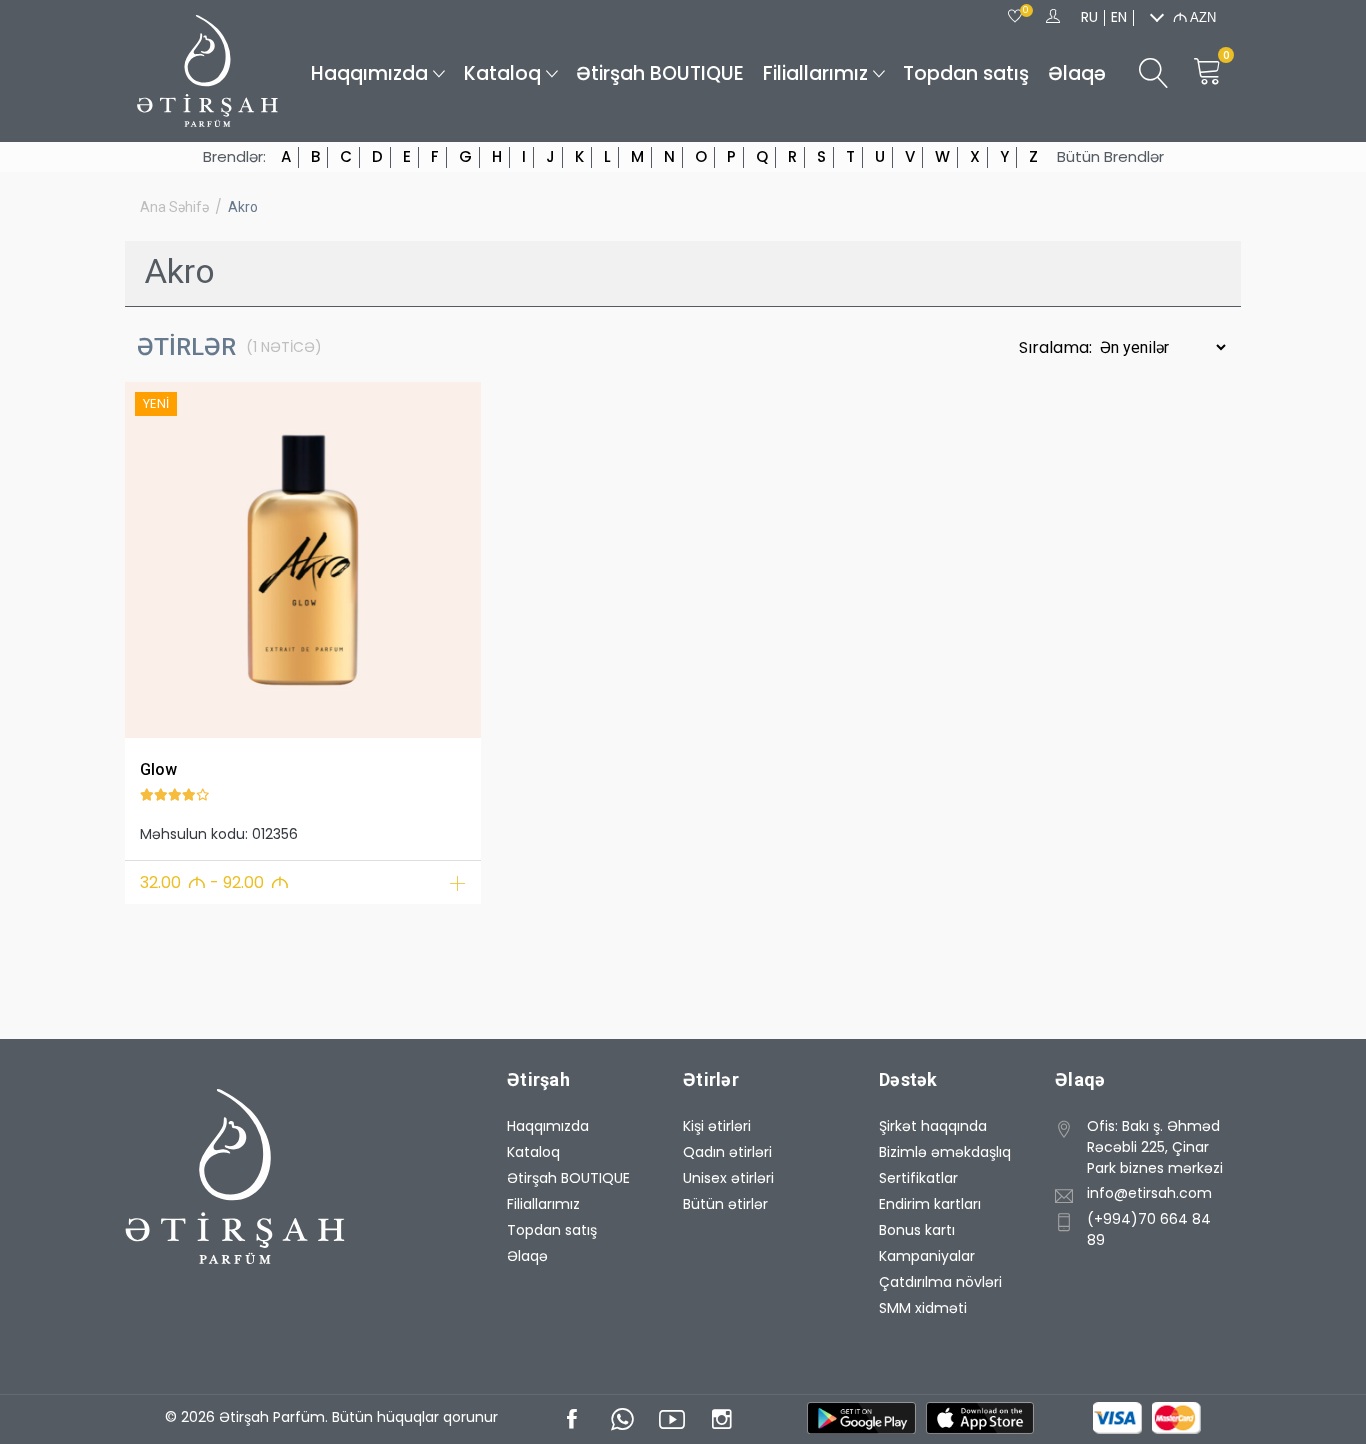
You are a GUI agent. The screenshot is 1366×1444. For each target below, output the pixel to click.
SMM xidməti (923, 1308)
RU (1089, 17)
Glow (158, 769)
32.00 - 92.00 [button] (214, 882)
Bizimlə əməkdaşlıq (945, 1152)
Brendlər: (234, 157)
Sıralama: (1057, 347)
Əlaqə (1077, 73)
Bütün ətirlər (725, 1204)
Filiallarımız (815, 73)
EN (1119, 17)
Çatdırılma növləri (940, 1282)
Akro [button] (243, 207)
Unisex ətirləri (728, 1178)
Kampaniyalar (927, 1256)
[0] (1015, 17)
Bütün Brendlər (1110, 157)
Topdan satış (966, 73)
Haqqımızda (369, 73)
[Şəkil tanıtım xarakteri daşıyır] (303, 560)
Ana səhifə (174, 207)
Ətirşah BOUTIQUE (660, 73)
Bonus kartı (917, 1230)
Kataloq (502, 73)
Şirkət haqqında (933, 1126)
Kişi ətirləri (717, 1126)
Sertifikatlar (918, 1178)
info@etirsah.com (1149, 1193)
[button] (152, 556)
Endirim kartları (930, 1204)
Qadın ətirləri (727, 1152)
